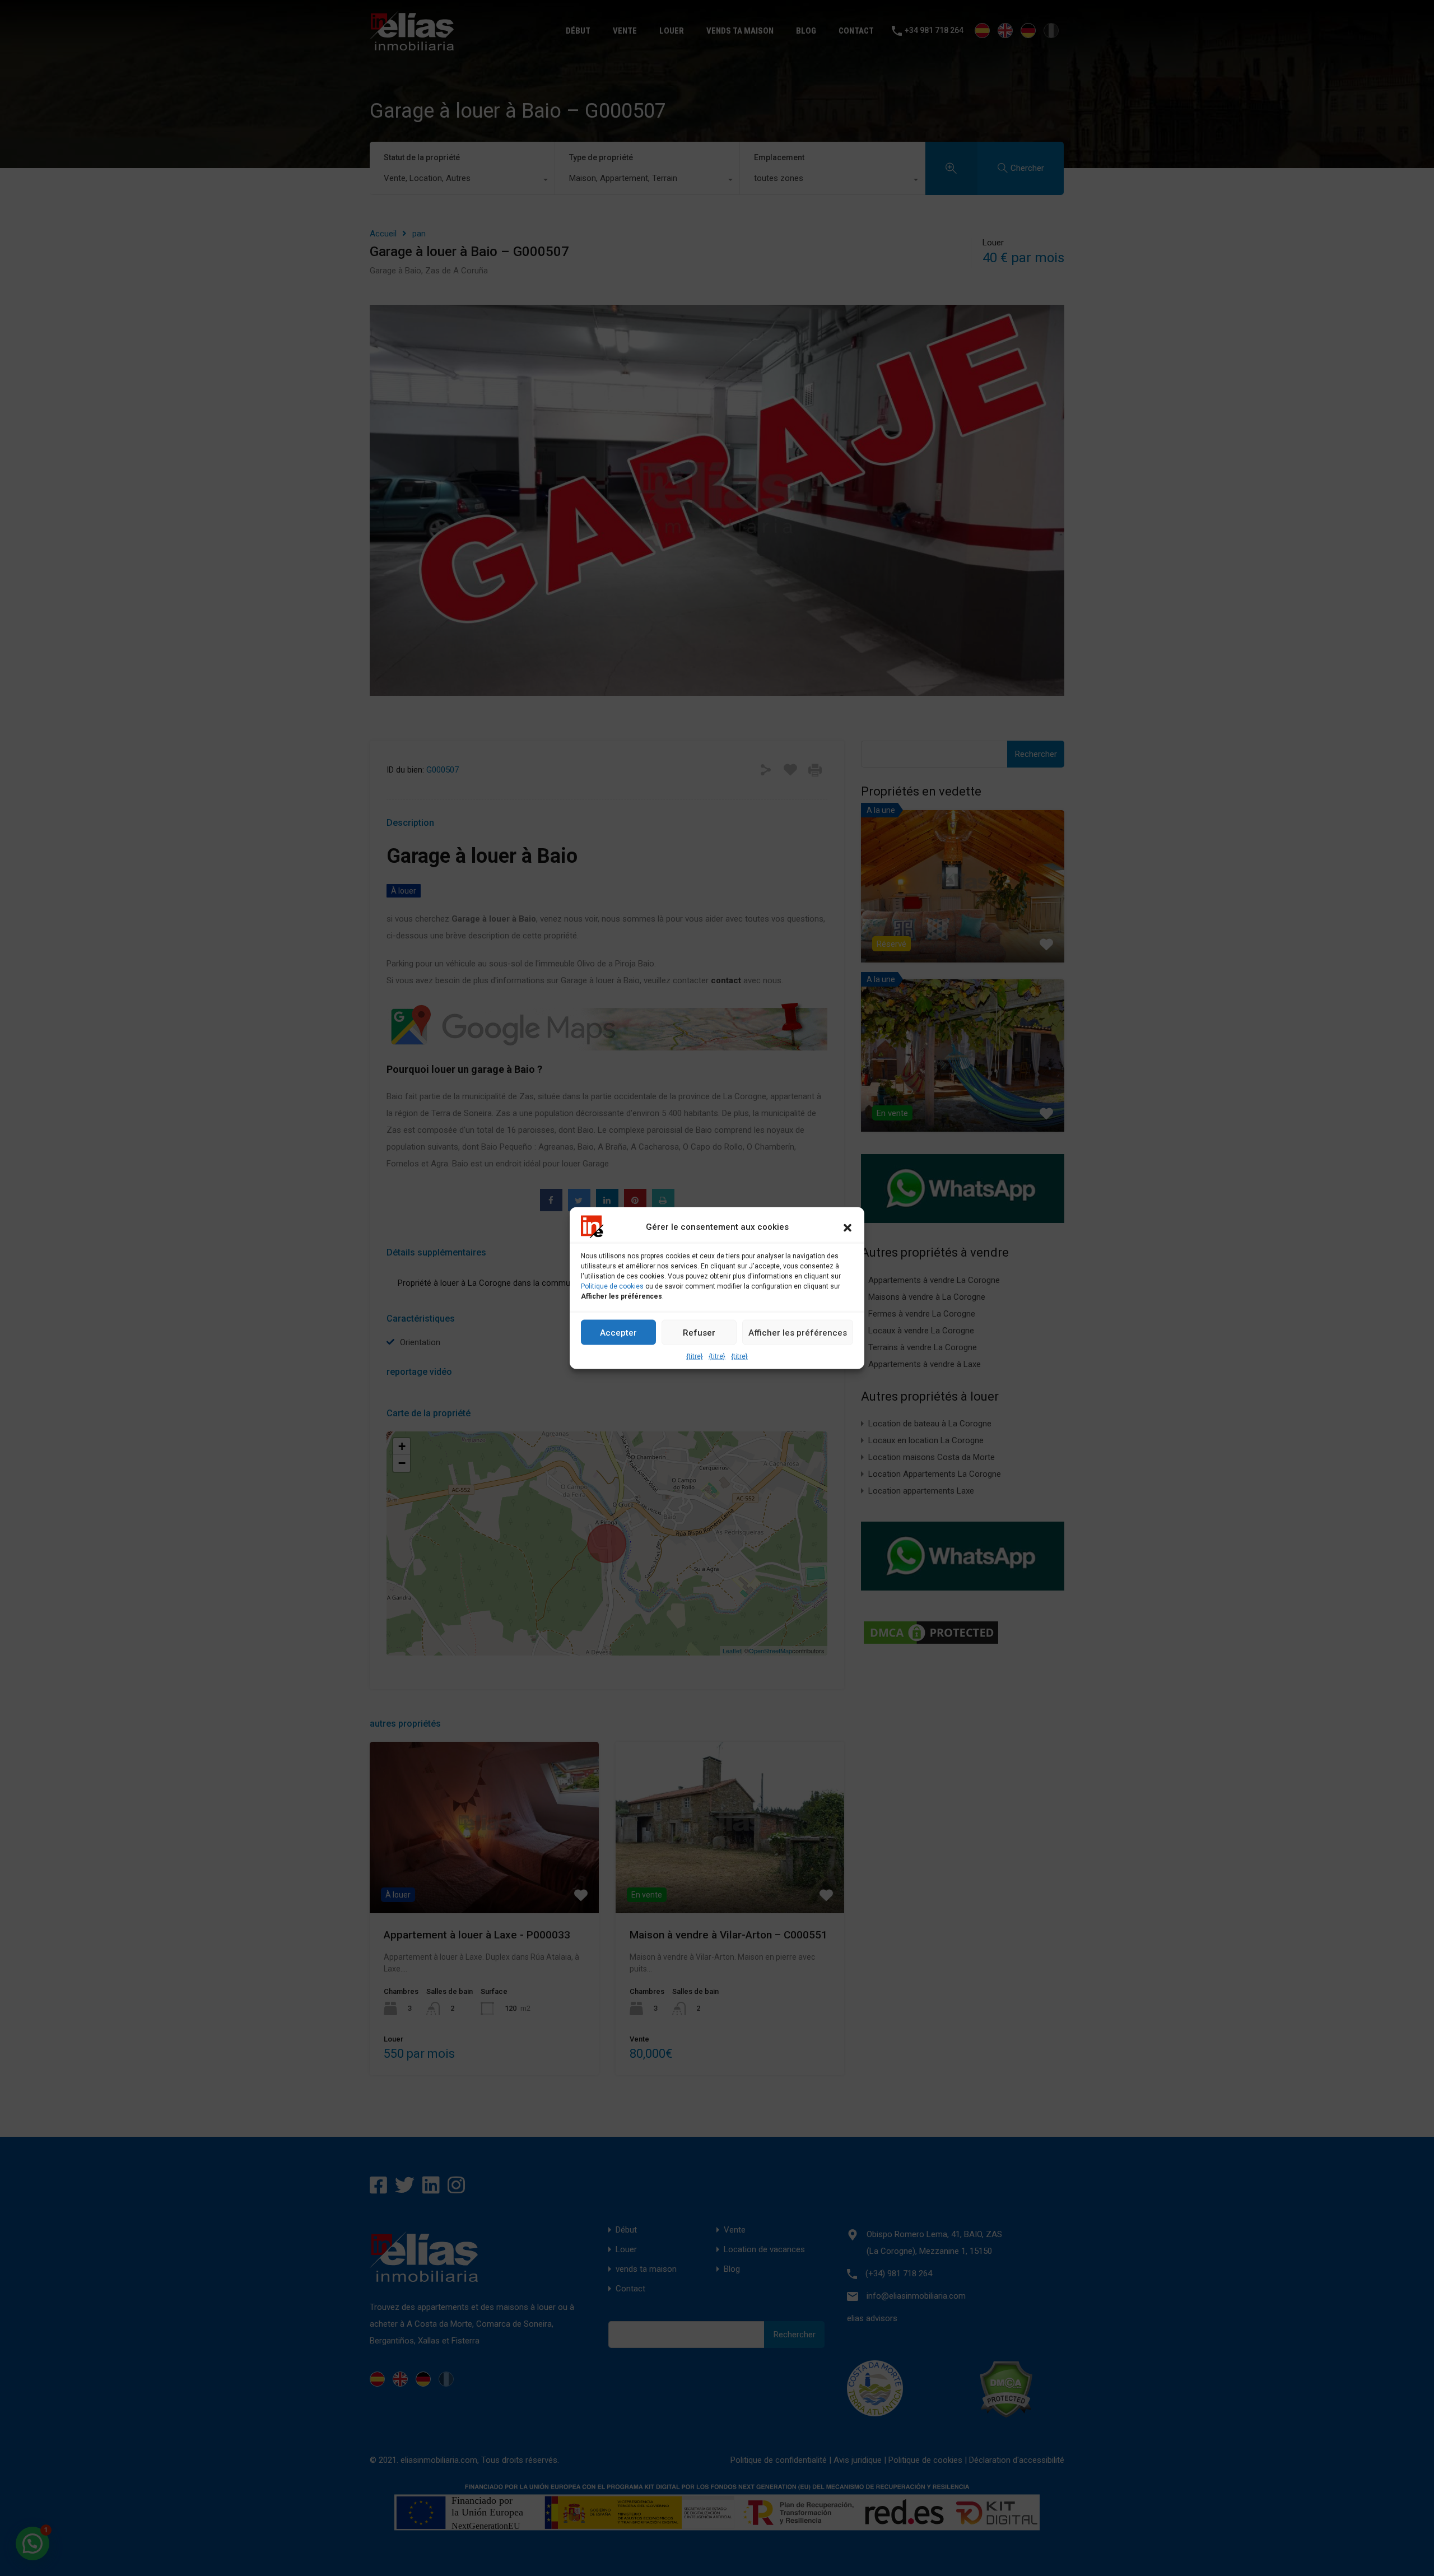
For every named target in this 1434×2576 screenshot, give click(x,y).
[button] (848, 1227)
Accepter (618, 1332)
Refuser (699, 1332)
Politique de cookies (612, 1286)
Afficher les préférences (798, 1332)
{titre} (695, 1356)
